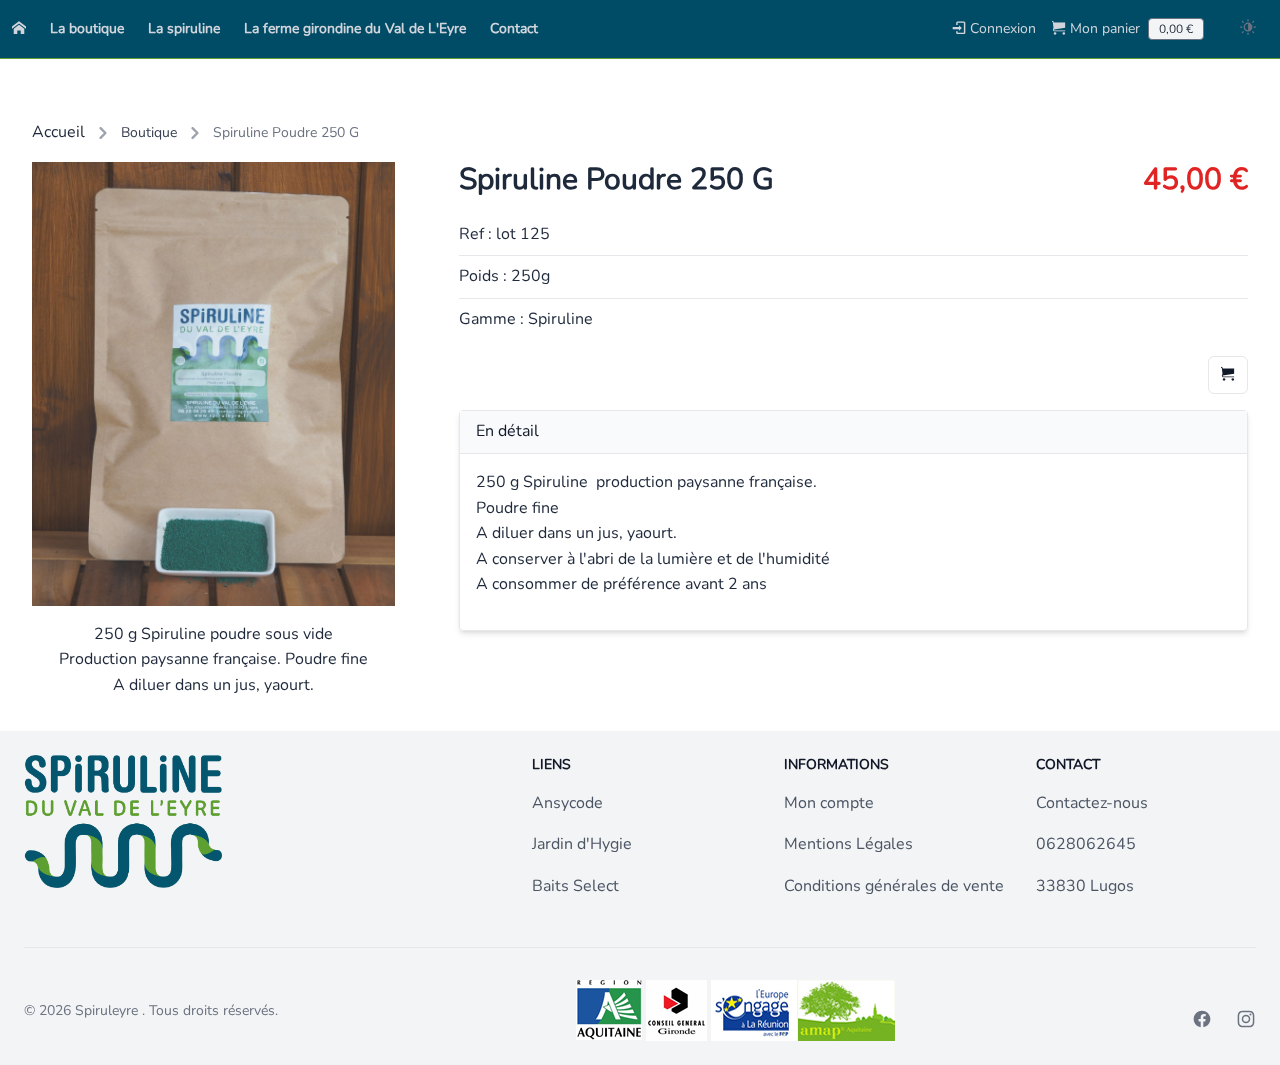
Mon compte (829, 803)
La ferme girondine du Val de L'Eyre (355, 28)
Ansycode (567, 803)
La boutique (87, 28)
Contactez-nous (1092, 803)
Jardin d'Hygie (582, 844)
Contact (514, 28)
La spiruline (184, 28)
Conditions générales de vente (894, 886)
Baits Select (575, 886)
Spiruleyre (108, 1010)
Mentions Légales (848, 844)
